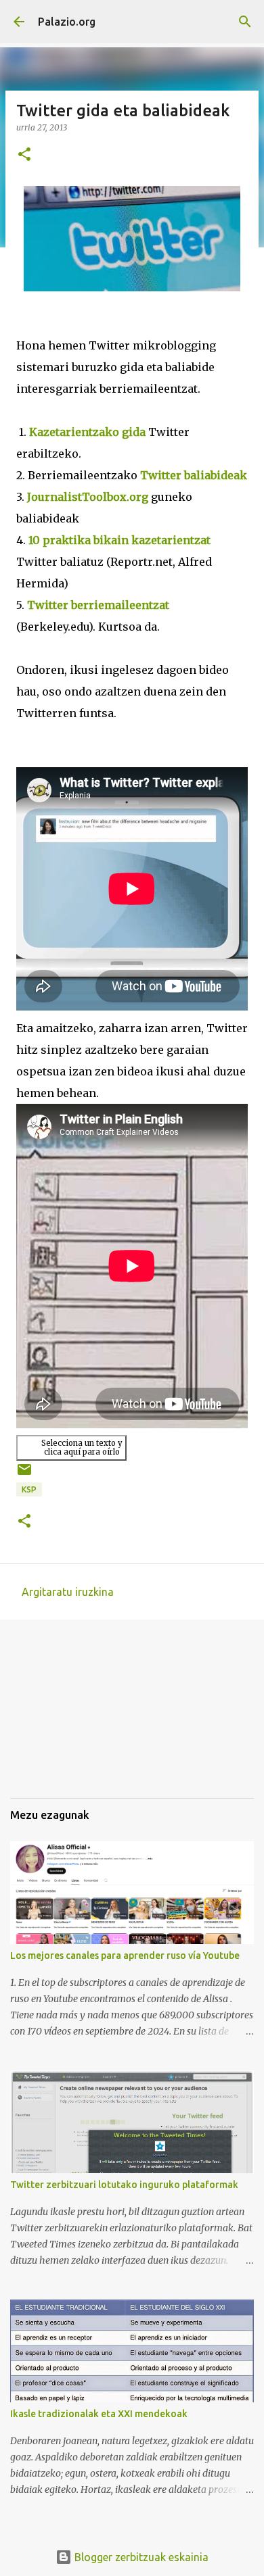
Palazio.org (67, 22)
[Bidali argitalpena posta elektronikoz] (24, 1475)
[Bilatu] (245, 22)
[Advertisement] (78, 1718)
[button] (24, 155)
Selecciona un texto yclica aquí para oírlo (82, 1448)
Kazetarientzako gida (87, 432)
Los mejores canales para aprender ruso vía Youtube (125, 1955)
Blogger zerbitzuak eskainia (140, 2557)
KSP (29, 1489)
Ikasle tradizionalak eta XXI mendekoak (99, 2414)
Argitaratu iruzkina (68, 1592)
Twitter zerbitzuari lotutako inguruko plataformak (124, 2185)
